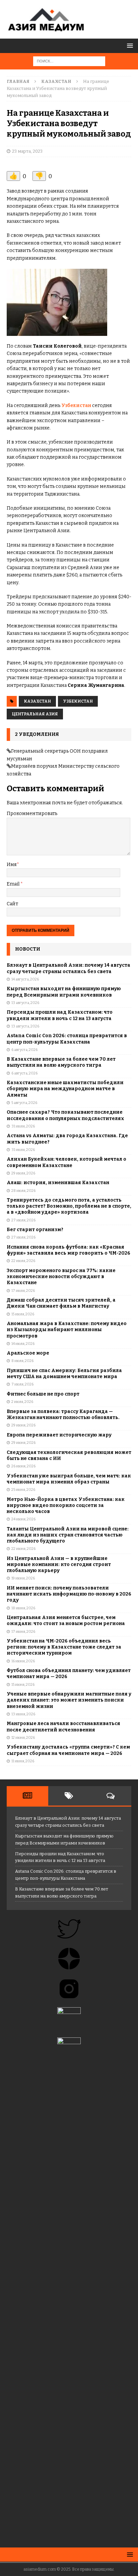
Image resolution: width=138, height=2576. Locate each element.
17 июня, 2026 (23, 1632)
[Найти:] (69, 61)
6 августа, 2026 (24, 1050)
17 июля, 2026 (23, 1291)
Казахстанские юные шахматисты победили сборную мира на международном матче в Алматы (65, 1089)
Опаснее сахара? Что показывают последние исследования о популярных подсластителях (65, 1115)
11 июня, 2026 (23, 1761)
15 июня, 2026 (23, 1685)
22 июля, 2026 (23, 1261)
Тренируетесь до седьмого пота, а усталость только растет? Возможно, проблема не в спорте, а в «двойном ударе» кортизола (69, 1206)
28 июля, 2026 (23, 1191)
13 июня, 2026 (23, 1714)
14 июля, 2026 (23, 1344)
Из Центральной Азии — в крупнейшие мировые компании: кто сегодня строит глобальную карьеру (59, 1564)
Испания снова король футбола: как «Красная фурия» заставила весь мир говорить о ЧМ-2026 (68, 1250)
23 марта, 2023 (27, 151)
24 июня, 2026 (23, 1519)
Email (14, 884)
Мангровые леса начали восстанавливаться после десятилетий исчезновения (63, 1727)
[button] (129, 45)
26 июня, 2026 (23, 1466)
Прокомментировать (32, 814)
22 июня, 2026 (23, 1549)
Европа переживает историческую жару (59, 1435)
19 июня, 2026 (23, 1578)
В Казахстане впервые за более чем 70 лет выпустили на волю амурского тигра (61, 1062)
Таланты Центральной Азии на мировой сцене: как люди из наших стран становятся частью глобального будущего (68, 1535)
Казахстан (37, 701)
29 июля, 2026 (23, 1173)
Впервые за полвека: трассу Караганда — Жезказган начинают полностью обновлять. (63, 1415)
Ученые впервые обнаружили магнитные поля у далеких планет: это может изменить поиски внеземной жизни (69, 1700)
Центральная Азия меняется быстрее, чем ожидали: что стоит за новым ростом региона (66, 1621)
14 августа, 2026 (25, 979)
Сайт (12, 904)
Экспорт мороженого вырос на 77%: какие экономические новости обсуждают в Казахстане (61, 1277)
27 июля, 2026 (23, 1220)
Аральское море (28, 1353)
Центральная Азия (35, 714)
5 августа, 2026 (24, 1103)
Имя (12, 865)
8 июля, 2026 (22, 1361)
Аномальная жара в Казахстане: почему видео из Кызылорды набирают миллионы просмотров (67, 1330)
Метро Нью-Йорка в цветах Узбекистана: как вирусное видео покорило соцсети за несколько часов (66, 1505)
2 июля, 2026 (22, 1402)
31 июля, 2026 (23, 1126)
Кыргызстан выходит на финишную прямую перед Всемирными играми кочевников (64, 992)
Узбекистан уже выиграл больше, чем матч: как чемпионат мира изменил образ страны (69, 1479)
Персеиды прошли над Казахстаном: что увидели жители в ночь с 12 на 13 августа (60, 1015)
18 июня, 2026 (23, 1608)
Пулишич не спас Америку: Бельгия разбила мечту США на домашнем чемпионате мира (64, 1374)
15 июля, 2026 (23, 1314)
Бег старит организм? (35, 1230)
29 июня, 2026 (23, 1425)
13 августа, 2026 (25, 1003)
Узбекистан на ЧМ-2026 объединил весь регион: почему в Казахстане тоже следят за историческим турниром (64, 1647)
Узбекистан (76, 406)
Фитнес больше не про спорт (43, 1394)
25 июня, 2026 (23, 1490)
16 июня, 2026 (23, 1661)
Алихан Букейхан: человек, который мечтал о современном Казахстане (66, 1162)
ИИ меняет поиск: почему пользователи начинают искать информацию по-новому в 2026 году (69, 1594)
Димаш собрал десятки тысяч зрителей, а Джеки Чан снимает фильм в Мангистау (61, 1303)
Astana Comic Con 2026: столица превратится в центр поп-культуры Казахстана (67, 1039)
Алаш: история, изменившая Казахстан (58, 1183)
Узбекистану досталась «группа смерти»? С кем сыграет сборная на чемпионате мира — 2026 (68, 1750)
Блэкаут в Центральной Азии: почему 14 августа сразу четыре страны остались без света (68, 968)
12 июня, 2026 (23, 1738)
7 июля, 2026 (22, 1384)
